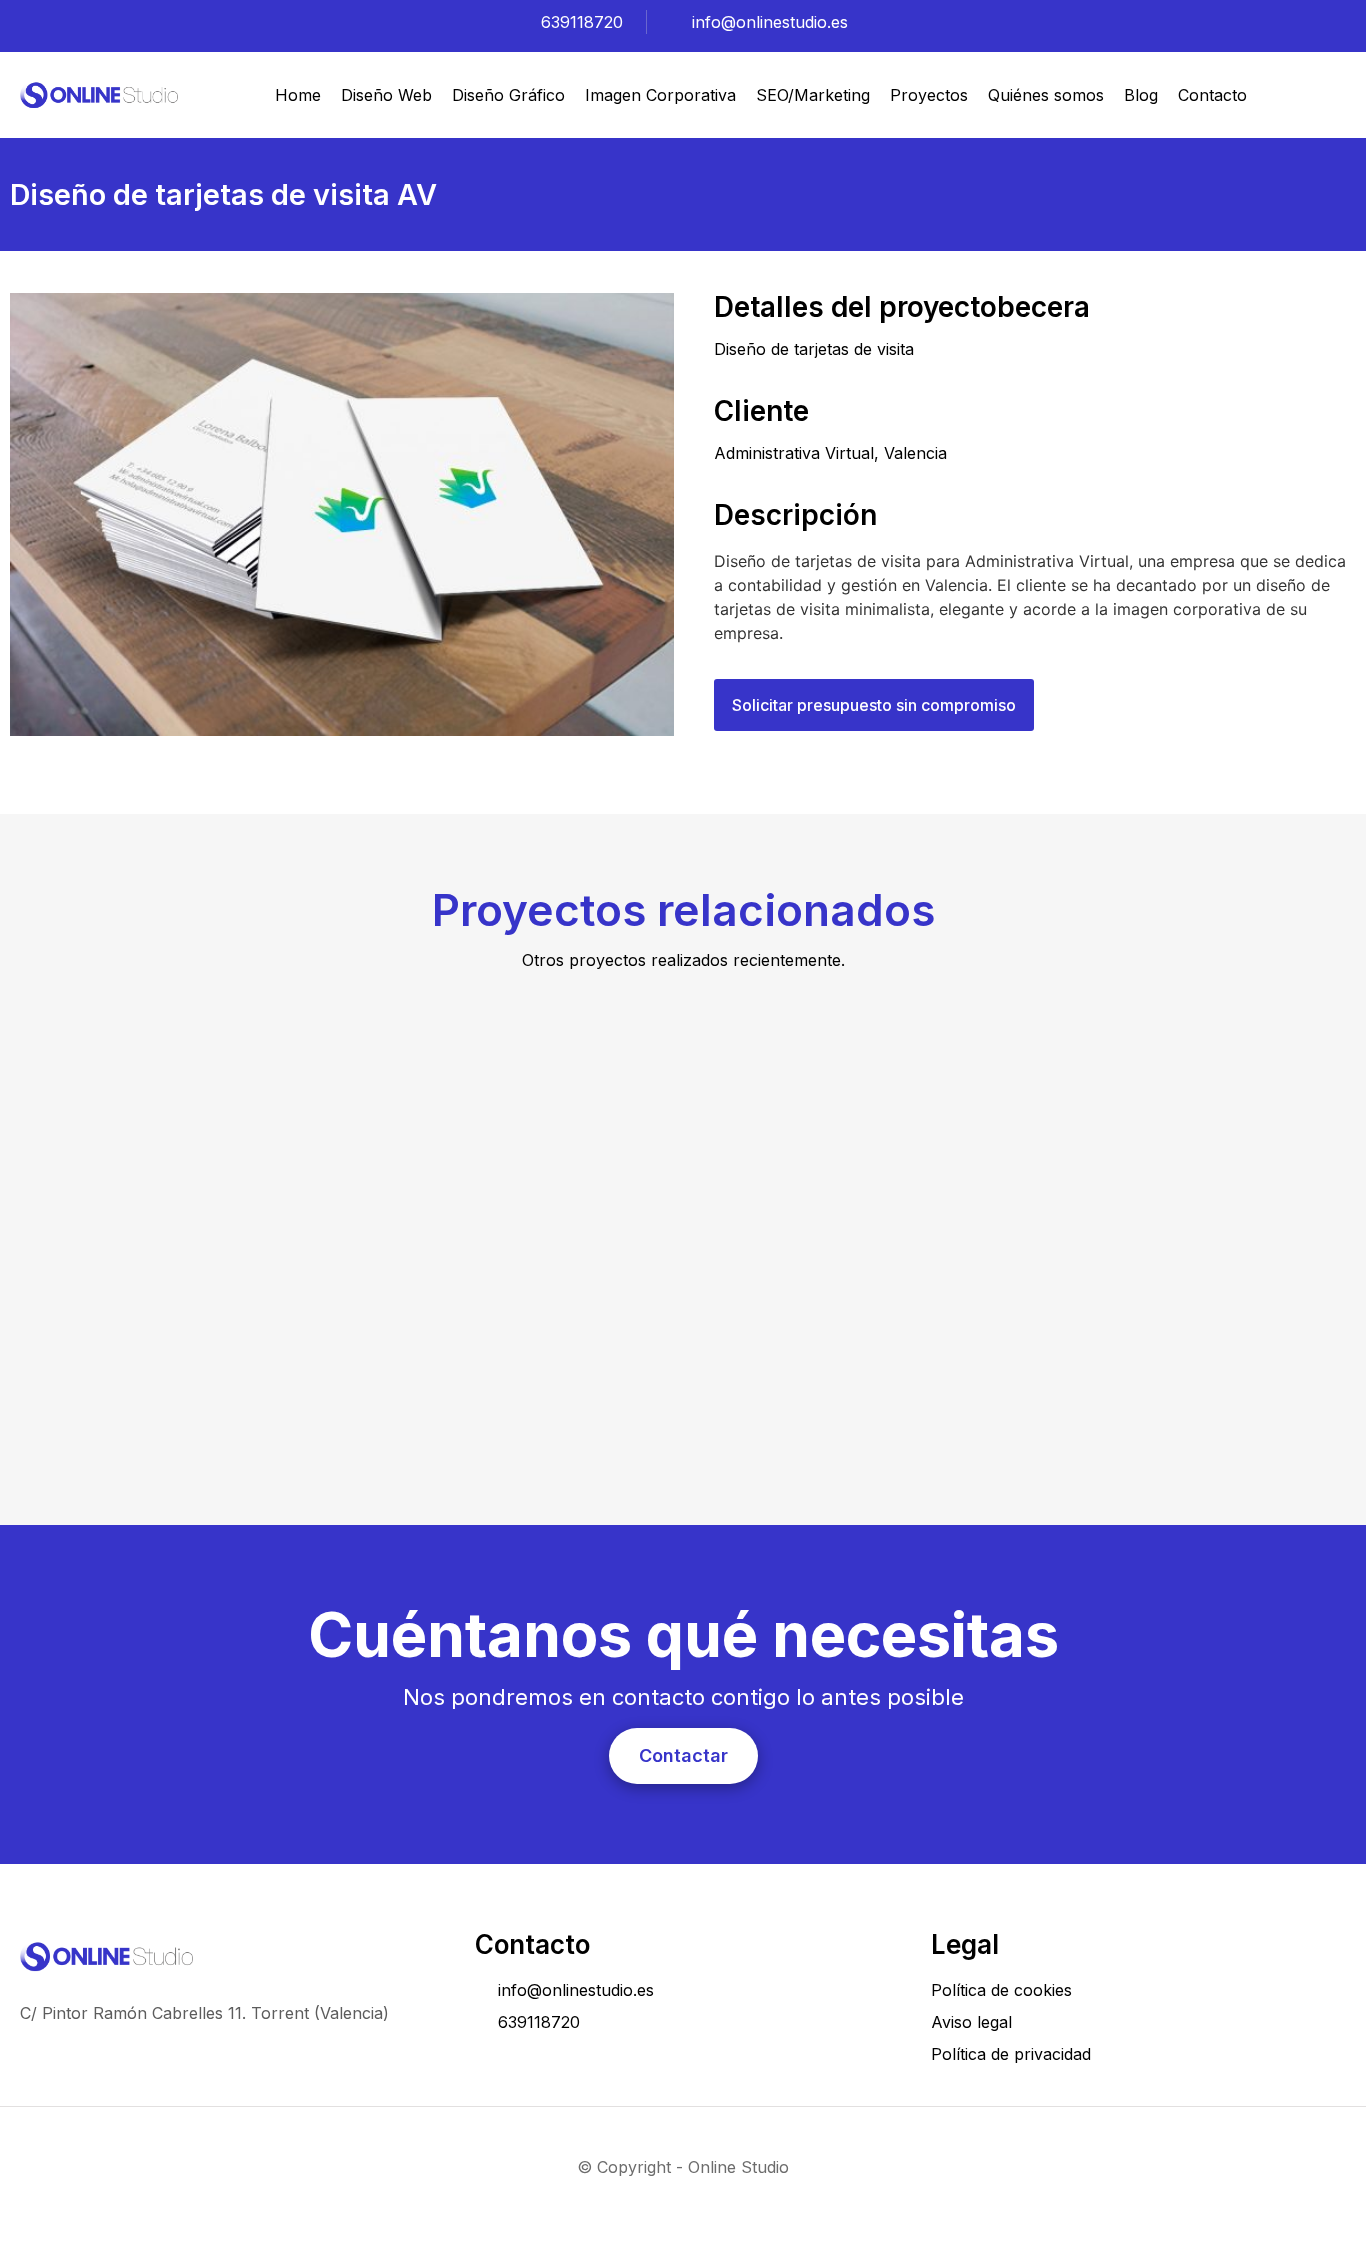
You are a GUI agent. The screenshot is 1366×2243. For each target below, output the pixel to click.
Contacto (1212, 95)
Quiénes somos (1046, 95)
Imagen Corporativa (660, 95)
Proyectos (929, 95)
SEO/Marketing (813, 95)
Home (298, 95)
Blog (1141, 95)
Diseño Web (386, 95)
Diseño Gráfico (508, 95)
